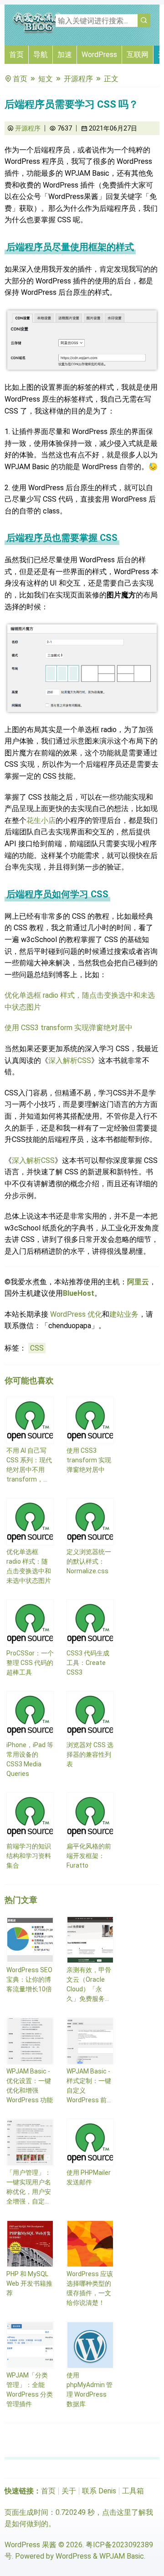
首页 (16, 55)
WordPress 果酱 (31, 2545)
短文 (46, 79)
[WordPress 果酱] (39, 32)
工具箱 (133, 2491)
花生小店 (41, 820)
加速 (65, 55)
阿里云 (138, 1282)
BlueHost (79, 1293)
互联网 (138, 55)
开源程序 (78, 79)
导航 (41, 55)
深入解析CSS (70, 1060)
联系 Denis (99, 2491)
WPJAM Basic (122, 2556)
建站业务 (124, 1314)
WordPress (99, 55)
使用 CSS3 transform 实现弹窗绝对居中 (69, 1028)
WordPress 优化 (76, 1314)
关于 (69, 2491)
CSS (37, 1348)
